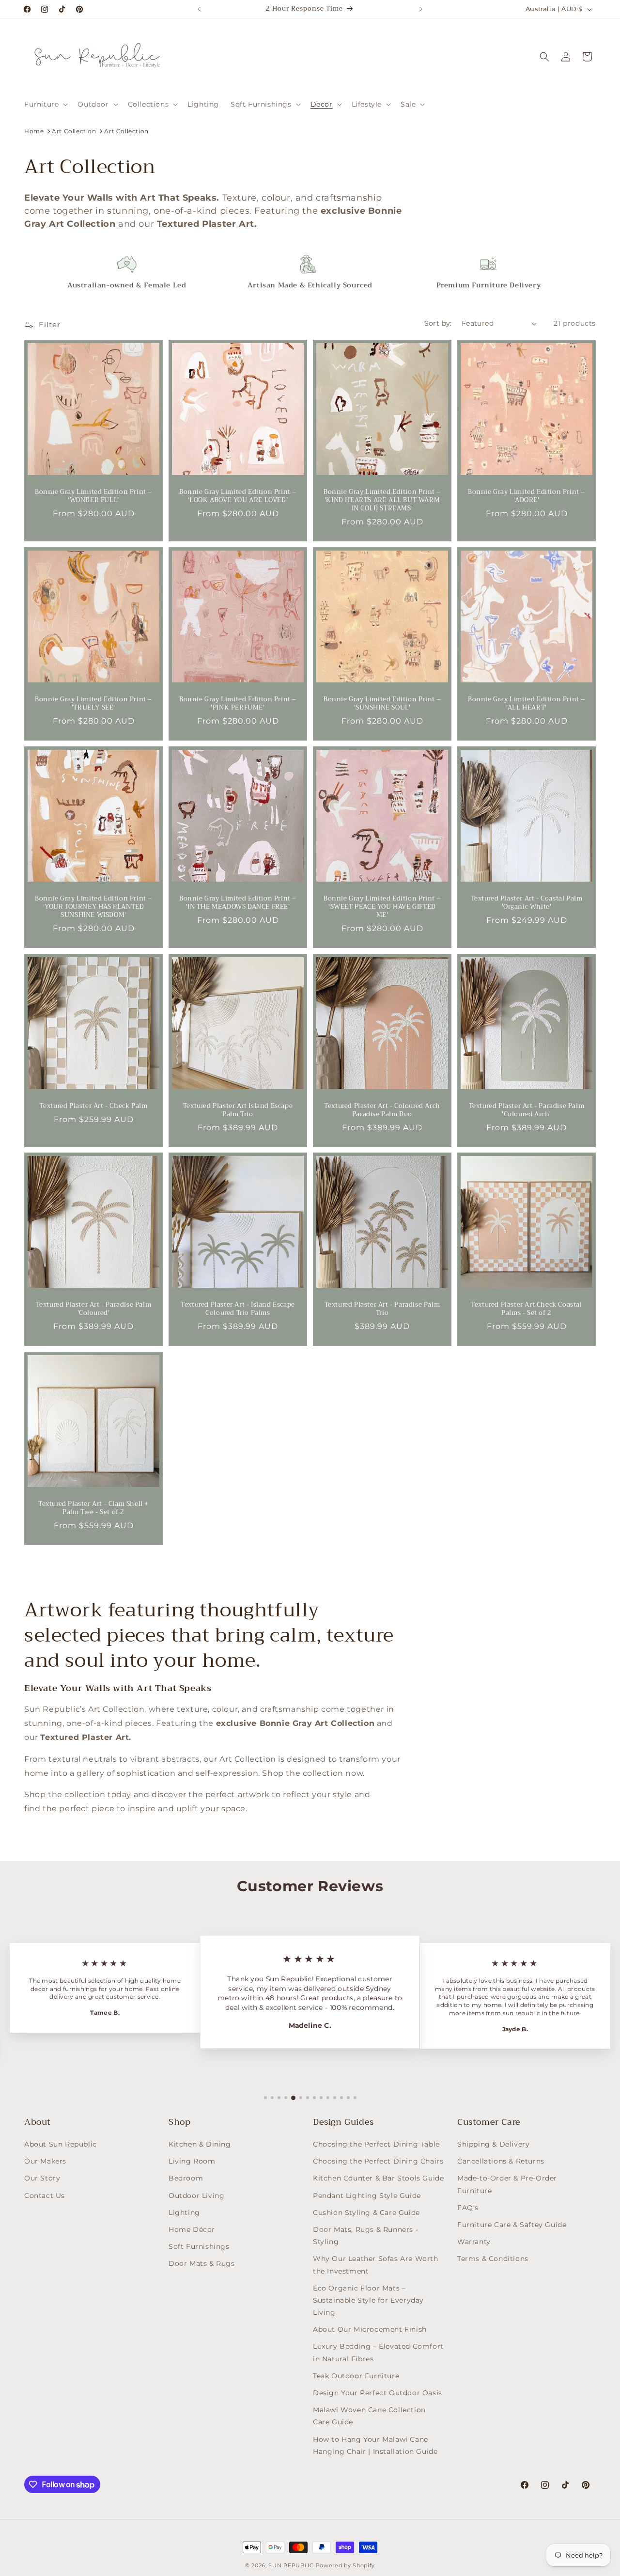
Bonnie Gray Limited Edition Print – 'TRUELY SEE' (93, 704)
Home (34, 131)
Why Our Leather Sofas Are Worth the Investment (376, 2265)
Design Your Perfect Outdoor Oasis (378, 2393)
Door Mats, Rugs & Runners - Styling (365, 2236)
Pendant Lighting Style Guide (367, 2196)
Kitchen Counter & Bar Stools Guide (378, 2178)
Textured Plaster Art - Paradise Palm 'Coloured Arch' (527, 1110)
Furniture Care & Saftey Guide (512, 2225)
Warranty (474, 2242)
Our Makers (45, 2161)
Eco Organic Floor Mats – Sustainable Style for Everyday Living (368, 2300)
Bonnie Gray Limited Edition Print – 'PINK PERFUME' (238, 704)
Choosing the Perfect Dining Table (376, 2144)
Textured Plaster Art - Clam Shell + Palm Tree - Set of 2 (93, 1508)
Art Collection (74, 131)
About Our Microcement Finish (370, 2329)
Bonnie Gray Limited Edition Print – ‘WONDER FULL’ (93, 496)
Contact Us (45, 2196)
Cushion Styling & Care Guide (366, 2213)
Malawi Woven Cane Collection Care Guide (369, 2416)
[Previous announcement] (199, 9)
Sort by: (438, 323)
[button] (45, 104)
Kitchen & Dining (200, 2144)
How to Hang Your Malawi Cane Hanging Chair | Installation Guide (375, 2445)
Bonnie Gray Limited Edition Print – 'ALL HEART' (527, 704)
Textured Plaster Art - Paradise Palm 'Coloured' (94, 1309)
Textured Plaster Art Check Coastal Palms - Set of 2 (526, 1309)
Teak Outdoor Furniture (356, 2376)
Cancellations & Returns (501, 2161)
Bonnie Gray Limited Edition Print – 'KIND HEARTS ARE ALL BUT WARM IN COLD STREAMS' (382, 500)
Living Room (192, 2161)
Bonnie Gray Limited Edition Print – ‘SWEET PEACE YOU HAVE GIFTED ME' (382, 907)
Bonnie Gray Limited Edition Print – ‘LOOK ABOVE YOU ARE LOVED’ (238, 496)
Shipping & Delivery (493, 2144)
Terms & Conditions (493, 2259)
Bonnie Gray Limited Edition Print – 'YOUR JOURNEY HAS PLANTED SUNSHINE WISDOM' (93, 907)
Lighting (184, 2213)
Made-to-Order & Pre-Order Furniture (507, 2184)
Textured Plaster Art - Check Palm (94, 1106)
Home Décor (192, 2229)
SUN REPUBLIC (291, 2565)
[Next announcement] (421, 9)
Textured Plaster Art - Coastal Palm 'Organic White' (527, 903)
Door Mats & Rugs (202, 2263)
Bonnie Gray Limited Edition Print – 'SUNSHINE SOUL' (382, 704)
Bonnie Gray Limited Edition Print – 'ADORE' (527, 496)
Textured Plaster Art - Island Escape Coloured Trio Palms (238, 1309)
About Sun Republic (61, 2144)
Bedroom (186, 2178)
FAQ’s (468, 2208)
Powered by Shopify (346, 2565)
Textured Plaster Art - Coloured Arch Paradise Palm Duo (382, 1110)
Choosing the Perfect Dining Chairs (378, 2161)
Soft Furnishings (199, 2246)
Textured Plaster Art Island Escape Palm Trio (238, 1110)
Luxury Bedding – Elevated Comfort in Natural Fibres (378, 2352)
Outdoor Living (196, 2196)
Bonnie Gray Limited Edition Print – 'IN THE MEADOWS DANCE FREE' (238, 903)
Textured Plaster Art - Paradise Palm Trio (382, 1309)
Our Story (42, 2178)
